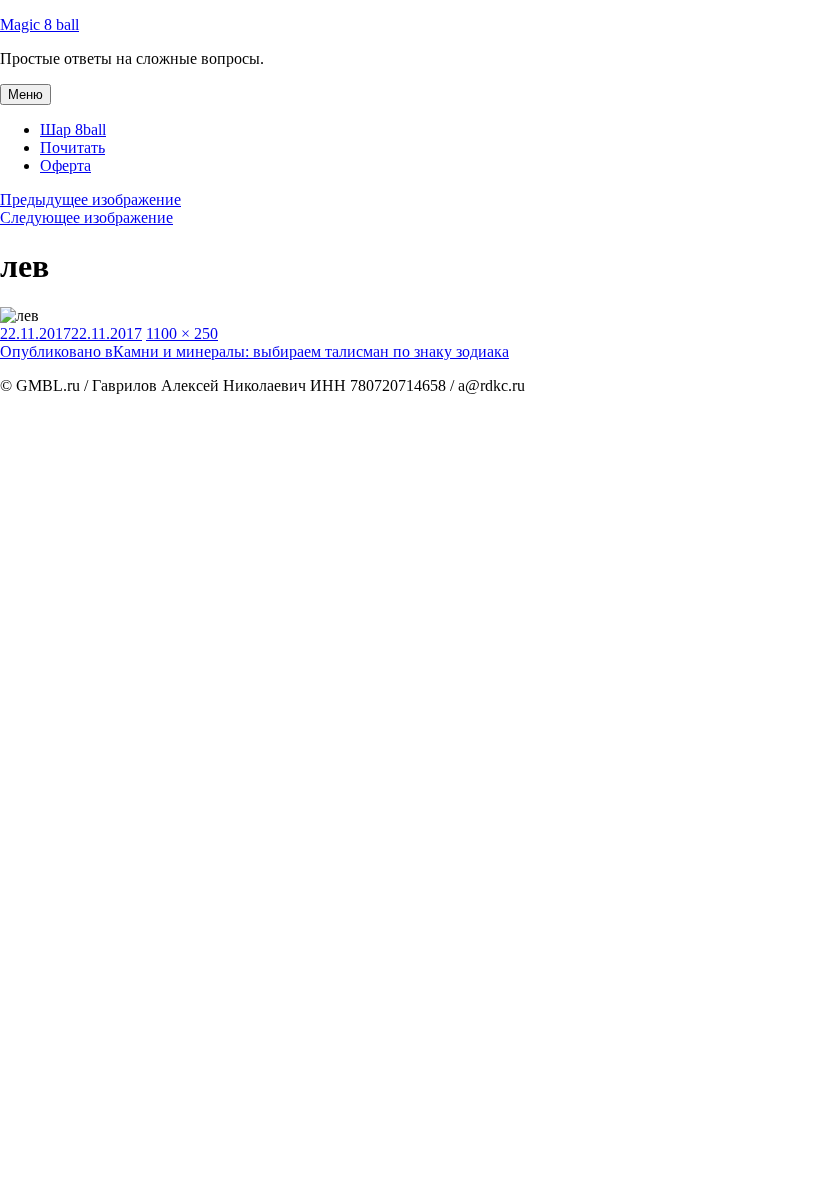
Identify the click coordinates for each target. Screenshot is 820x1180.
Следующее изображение (86, 217)
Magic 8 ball (39, 24)
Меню (25, 94)
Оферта (65, 165)
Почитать (72, 147)
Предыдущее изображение (90, 199)
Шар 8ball (73, 129)
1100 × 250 (182, 333)
